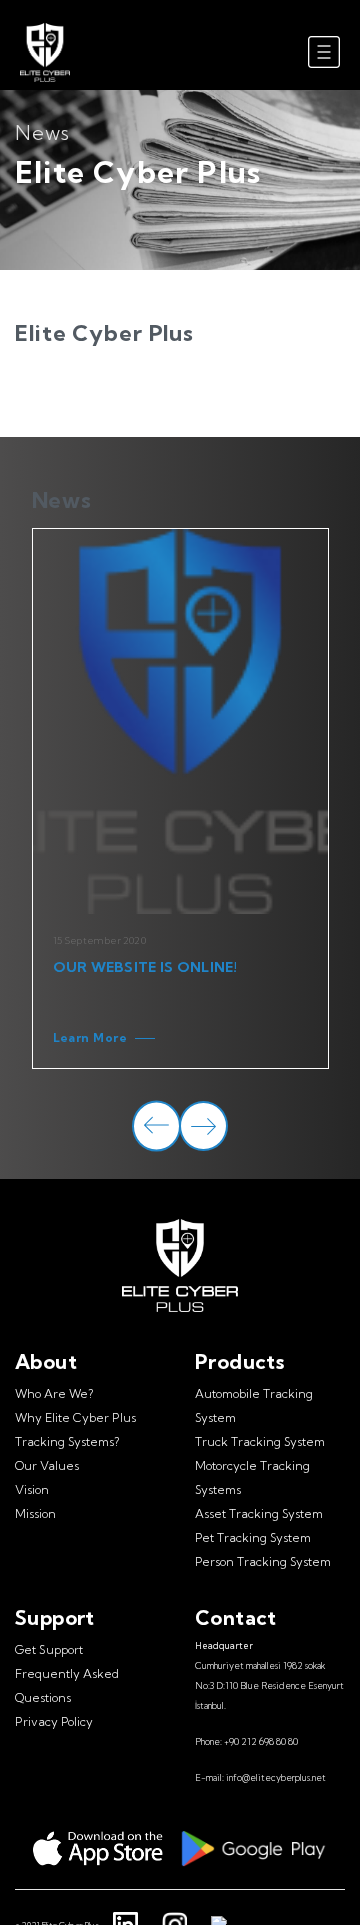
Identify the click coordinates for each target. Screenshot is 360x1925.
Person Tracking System (263, 1561)
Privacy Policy (54, 1721)
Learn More (90, 1037)
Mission (35, 1513)
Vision (32, 1489)
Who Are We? (54, 1393)
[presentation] (156, 1126)
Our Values (47, 1465)
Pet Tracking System (253, 1537)
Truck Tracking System (260, 1441)
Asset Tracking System (259, 1513)
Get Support (49, 1649)
